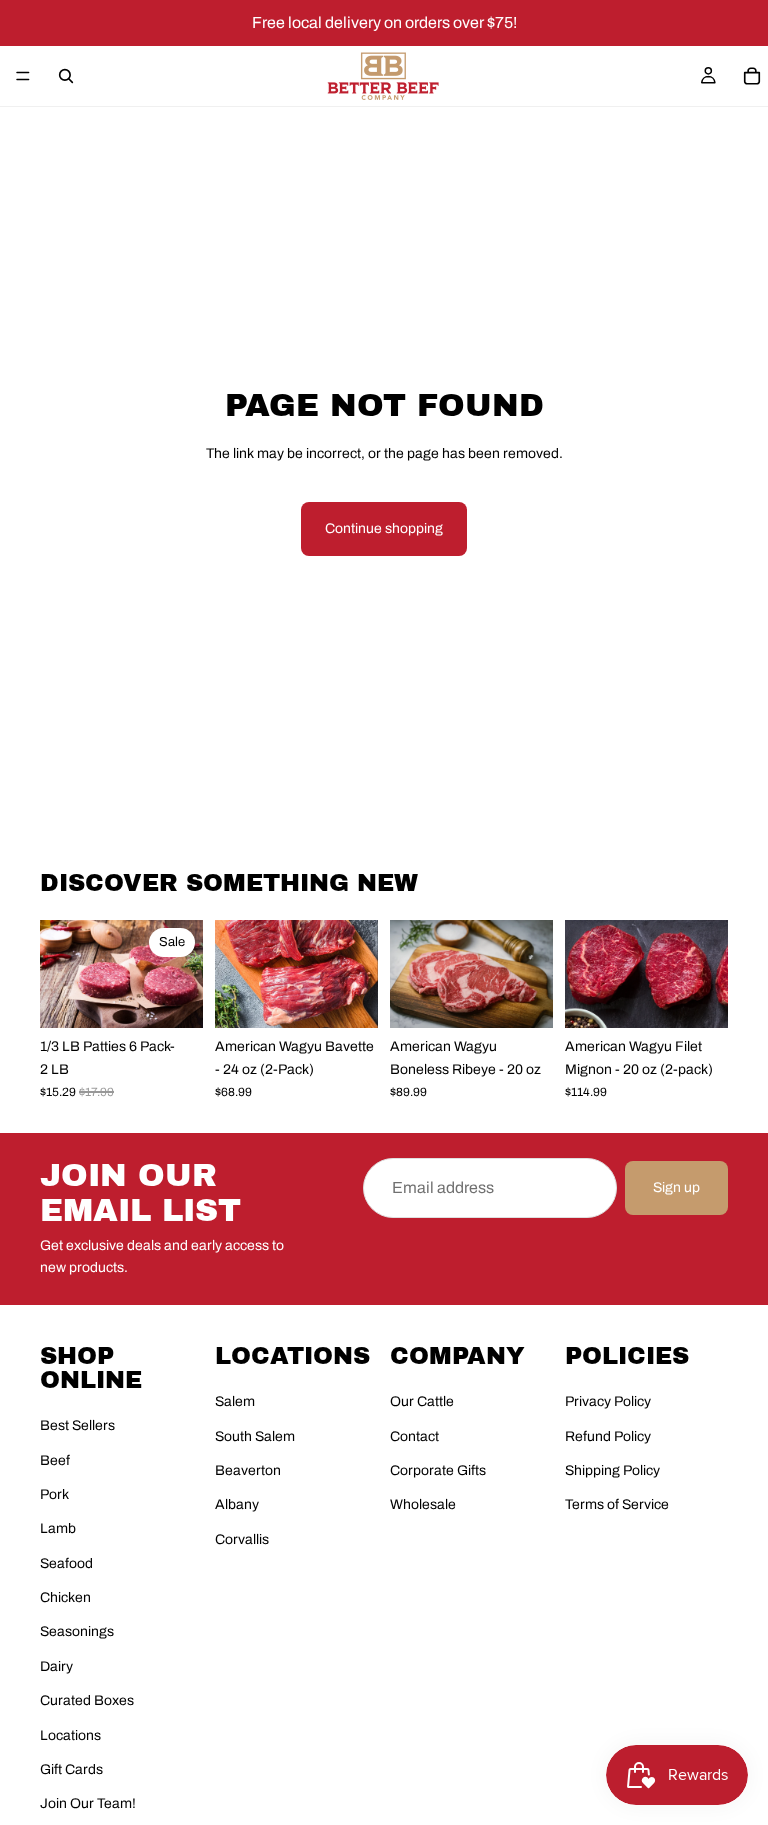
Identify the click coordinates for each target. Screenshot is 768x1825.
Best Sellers (77, 1425)
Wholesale (423, 1504)
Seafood (66, 1563)
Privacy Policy (608, 1401)
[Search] (66, 76)
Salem (235, 1401)
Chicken (65, 1597)
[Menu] (23, 76)
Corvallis (242, 1539)
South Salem (255, 1436)
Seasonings (77, 1631)
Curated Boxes (87, 1700)
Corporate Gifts (438, 1470)
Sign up (676, 1187)
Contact (414, 1436)
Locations (70, 1735)
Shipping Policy (612, 1470)
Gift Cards (71, 1769)
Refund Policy (608, 1436)
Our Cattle (422, 1401)
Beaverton (248, 1470)
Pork (54, 1494)
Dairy (56, 1666)
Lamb (58, 1528)
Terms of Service (617, 1504)
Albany (237, 1504)
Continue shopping (384, 528)
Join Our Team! (88, 1803)
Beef (55, 1460)
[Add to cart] (172, 998)
